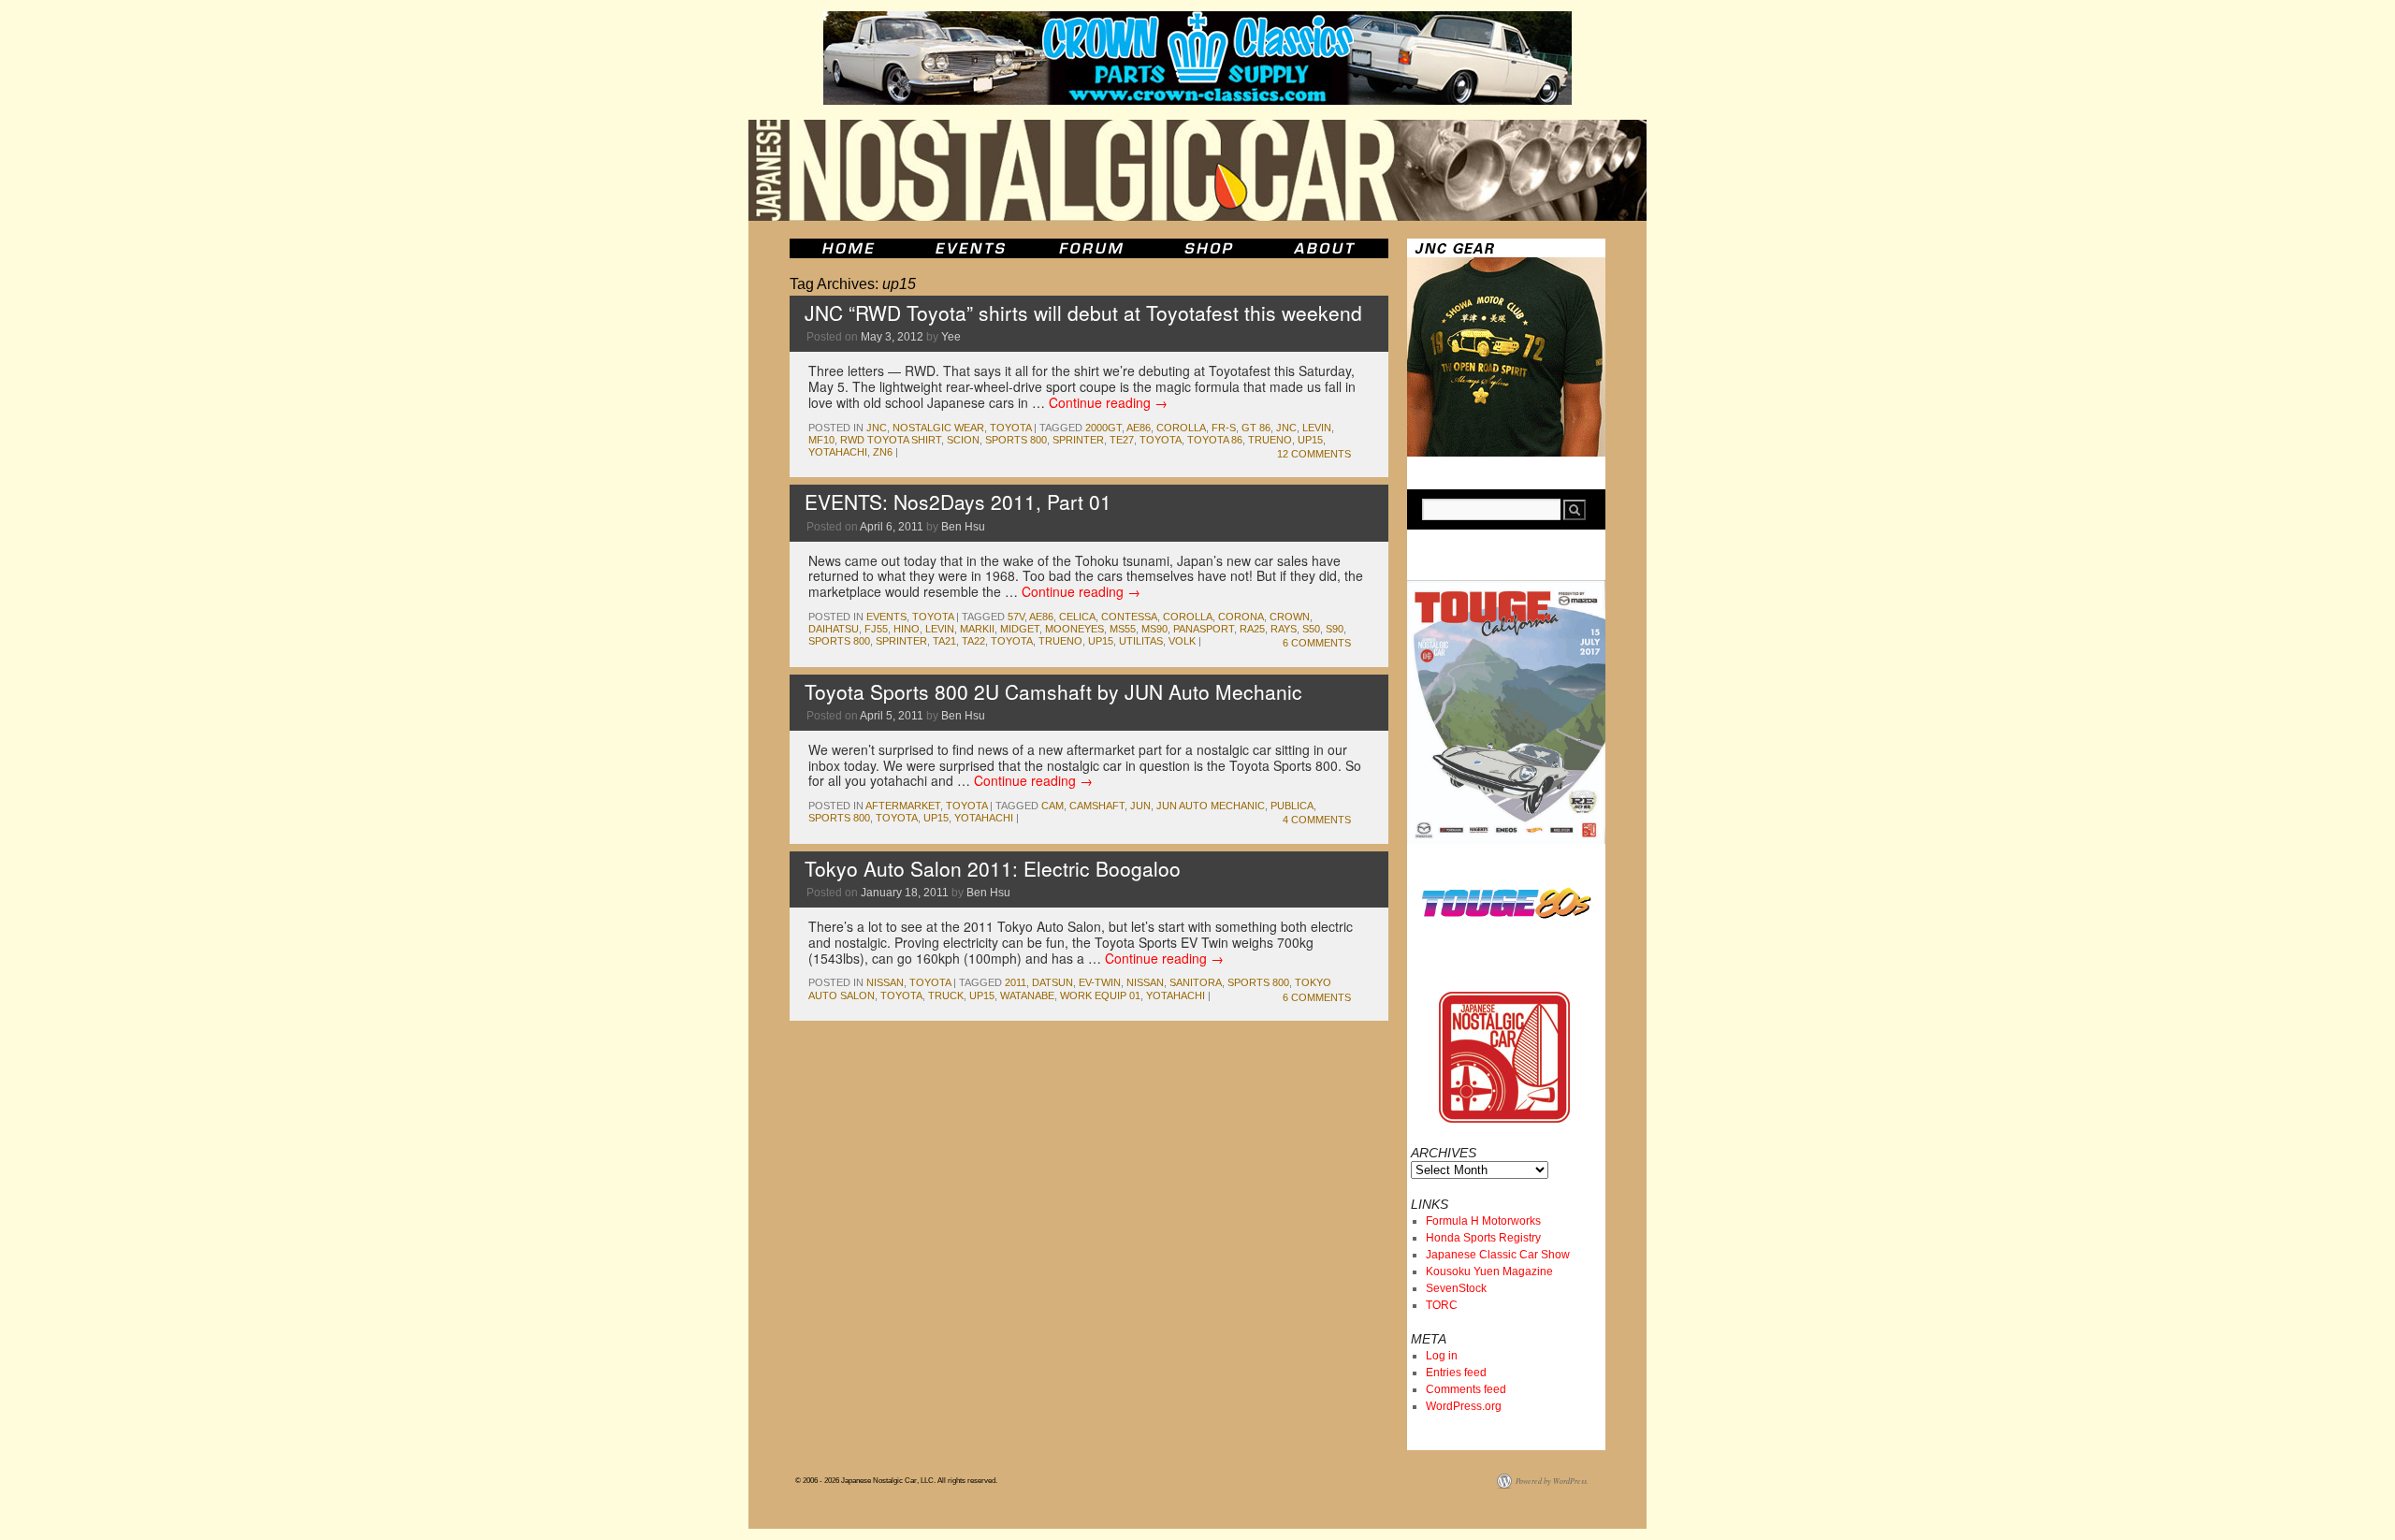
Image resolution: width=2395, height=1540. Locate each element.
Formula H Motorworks (1483, 1221)
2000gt (1103, 428)
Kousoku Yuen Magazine (1489, 1271)
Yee (951, 337)
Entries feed (1456, 1373)
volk (1182, 641)
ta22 (973, 641)
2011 (1016, 982)
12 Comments (1314, 454)
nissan (885, 982)
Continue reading (1108, 402)
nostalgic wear (938, 428)
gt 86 (1256, 428)
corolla (1181, 428)
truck (946, 995)
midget (1020, 629)
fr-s (1224, 428)
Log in (1442, 1356)
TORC (1442, 1305)
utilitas (1141, 641)
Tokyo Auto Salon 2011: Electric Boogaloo (993, 868)
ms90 (1154, 629)
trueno (1270, 440)
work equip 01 (1100, 995)
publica (1292, 806)
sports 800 (1016, 440)
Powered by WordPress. (1552, 1481)
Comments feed (1466, 1389)
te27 (1122, 440)
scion (963, 440)
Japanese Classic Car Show (1498, 1255)
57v (1016, 617)
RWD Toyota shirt (891, 440)
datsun (1052, 982)
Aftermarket (903, 806)
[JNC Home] (848, 248)
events (886, 617)
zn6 (883, 452)
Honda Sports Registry (1483, 1238)
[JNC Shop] (1209, 248)
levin (1317, 428)
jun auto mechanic (1211, 806)
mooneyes (1074, 629)
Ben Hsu (963, 527)
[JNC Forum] (1094, 248)
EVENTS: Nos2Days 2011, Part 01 (958, 501)
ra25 (1252, 629)
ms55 (1123, 629)
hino (907, 629)
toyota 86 (1215, 440)
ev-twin (1100, 982)
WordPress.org (1464, 1406)
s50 (1311, 629)
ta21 (944, 641)
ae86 (1139, 428)
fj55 (876, 629)
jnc (877, 428)
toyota (1010, 428)
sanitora (1196, 982)
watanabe (1027, 995)
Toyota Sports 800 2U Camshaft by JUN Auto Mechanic (1053, 691)
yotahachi (838, 452)
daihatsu (834, 629)
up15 (1310, 440)
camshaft (1097, 806)
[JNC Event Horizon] (970, 248)
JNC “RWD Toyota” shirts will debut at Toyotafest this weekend (1083, 312)
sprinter (1078, 440)
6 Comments (1317, 643)
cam (1052, 806)
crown (1290, 617)
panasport (1204, 629)
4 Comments (1317, 820)
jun (1140, 806)
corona (1241, 617)
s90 (1335, 629)
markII (977, 629)
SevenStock (1456, 1288)
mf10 (821, 440)
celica (1077, 617)
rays (1284, 629)
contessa (1129, 617)
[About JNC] (1326, 248)
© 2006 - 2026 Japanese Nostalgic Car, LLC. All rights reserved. (896, 1481)
